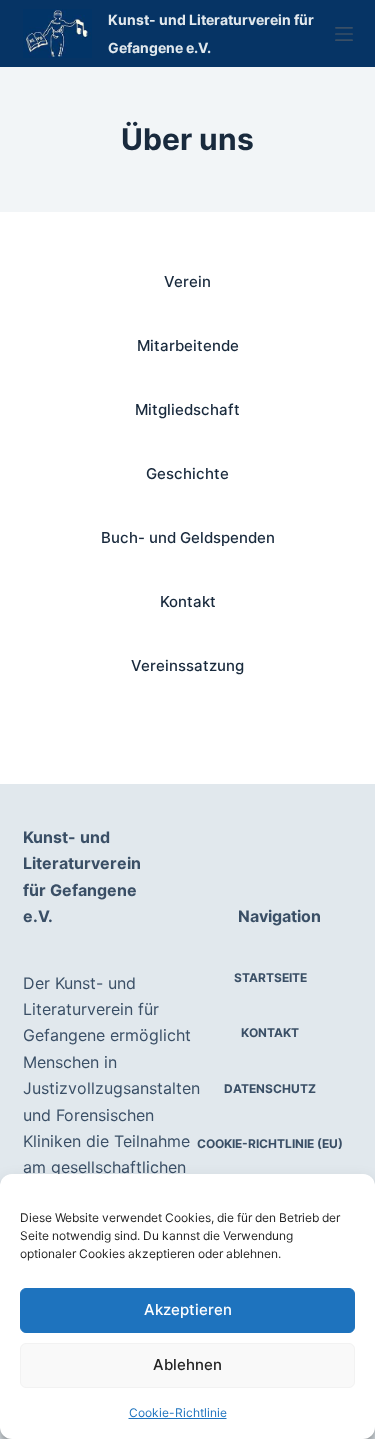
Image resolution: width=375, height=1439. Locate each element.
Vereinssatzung (187, 665)
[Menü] (344, 34)
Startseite (270, 977)
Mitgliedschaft (187, 409)
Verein (187, 281)
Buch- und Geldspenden (188, 537)
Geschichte (187, 473)
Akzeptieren (188, 1309)
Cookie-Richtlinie (178, 1412)
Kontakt (188, 601)
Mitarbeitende (188, 345)
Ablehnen (187, 1364)
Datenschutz (270, 1088)
